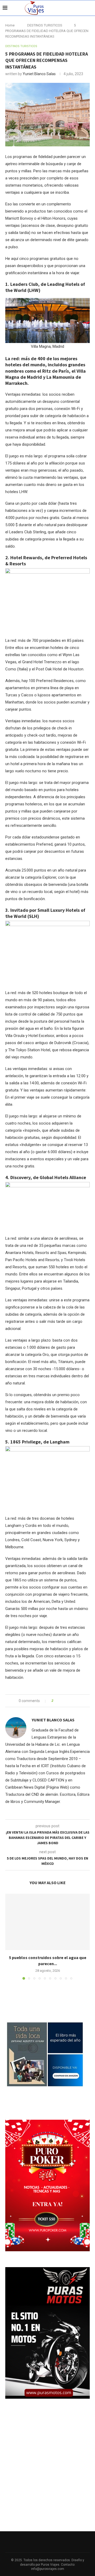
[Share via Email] (77, 1701)
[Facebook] (71, 8)
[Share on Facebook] (62, 1701)
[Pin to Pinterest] (72, 1701)
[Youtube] (82, 8)
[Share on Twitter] (67, 1701)
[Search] (90, 8)
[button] (10, 1936)
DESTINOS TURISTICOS (45, 25)
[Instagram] (76, 8)
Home (10, 25)
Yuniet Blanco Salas (39, 74)
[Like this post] (56, 1701)
